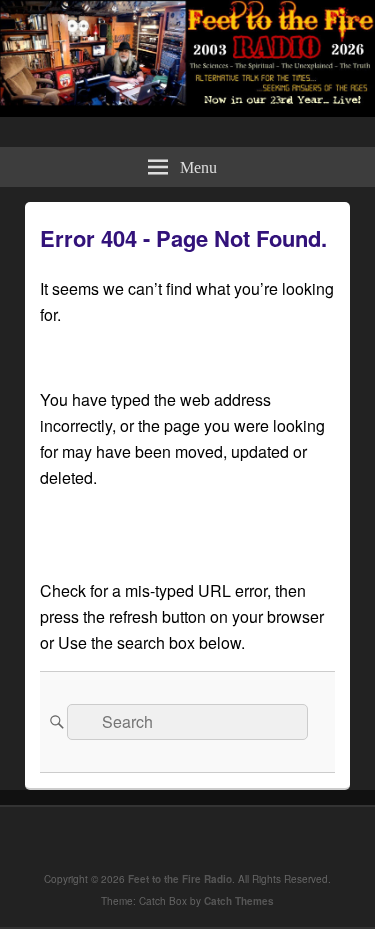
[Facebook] (127, 839)
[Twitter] (171, 839)
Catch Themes (239, 901)
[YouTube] (215, 839)
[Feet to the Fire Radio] (187, 110)
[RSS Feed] (259, 839)
